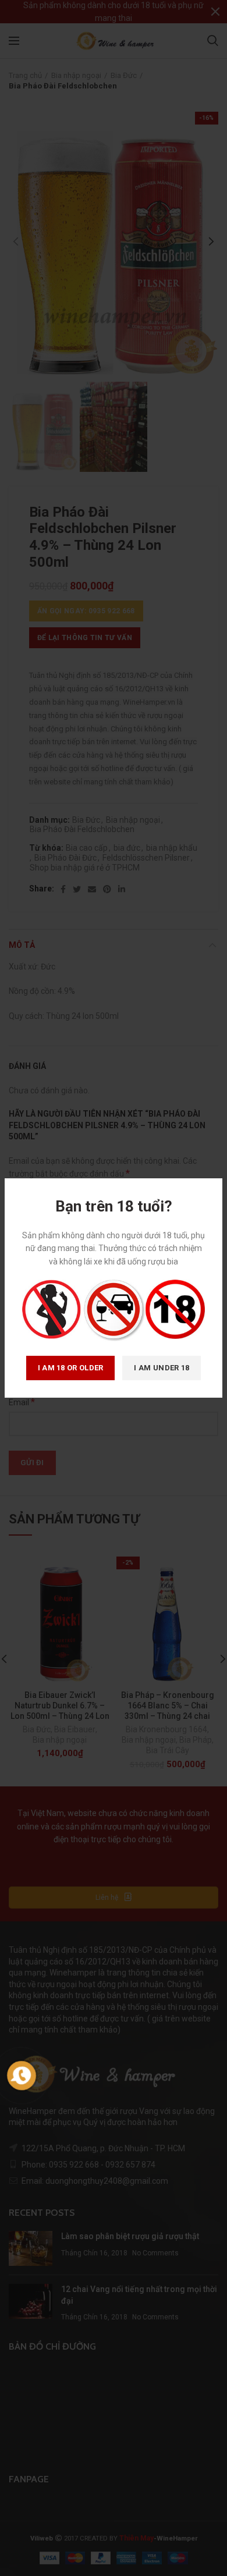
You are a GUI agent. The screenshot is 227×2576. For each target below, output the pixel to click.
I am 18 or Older (71, 1368)
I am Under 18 (162, 1368)
